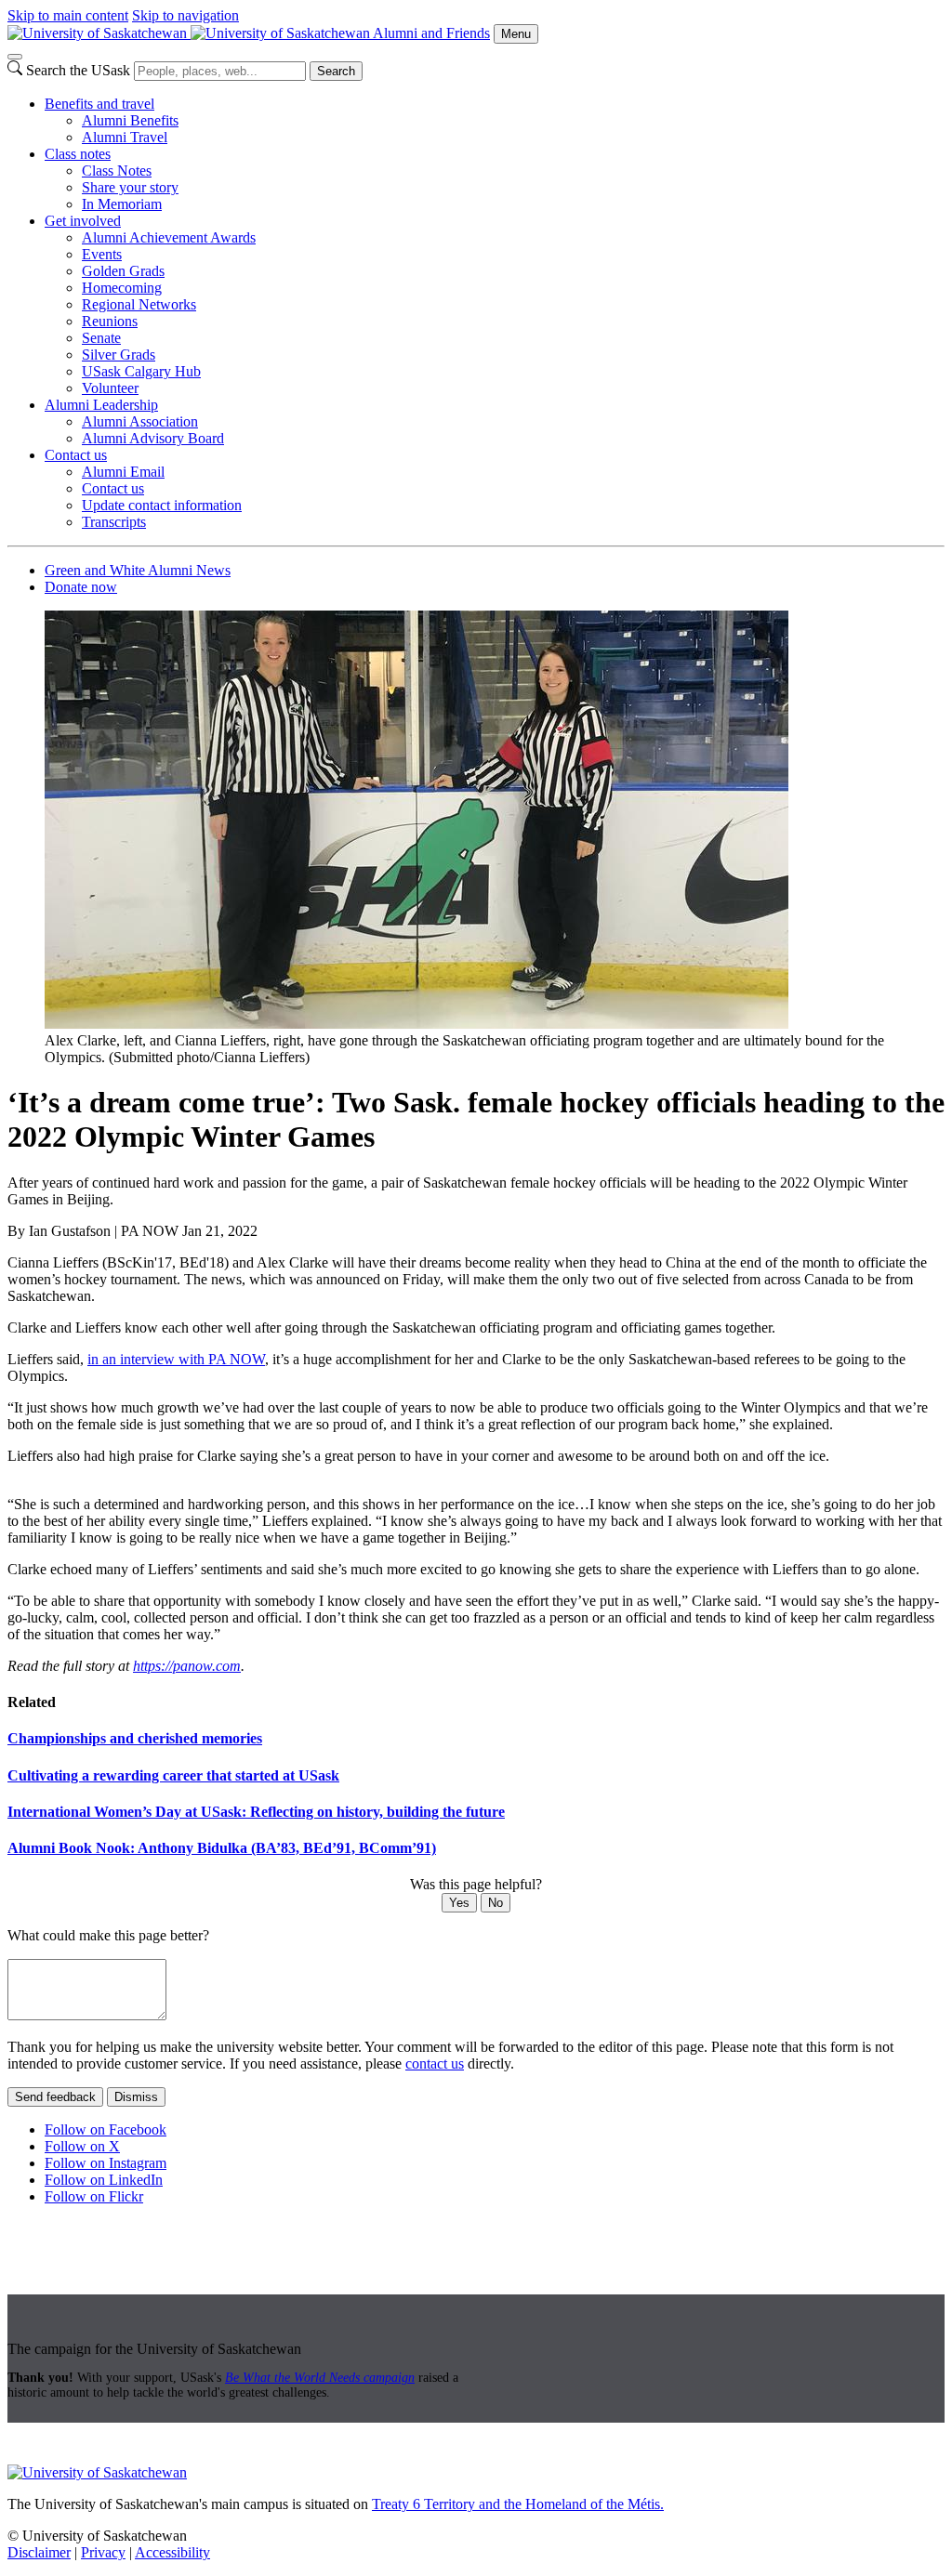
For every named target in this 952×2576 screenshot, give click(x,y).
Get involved (83, 221)
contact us (435, 2063)
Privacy (103, 2552)
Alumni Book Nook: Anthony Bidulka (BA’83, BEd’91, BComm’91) (222, 1848)
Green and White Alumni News (138, 570)
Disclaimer (39, 2552)
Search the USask (78, 70)
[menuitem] (495, 121)
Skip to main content (68, 15)
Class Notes (117, 171)
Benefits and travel (99, 104)
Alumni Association (140, 421)
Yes (459, 1903)
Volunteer (110, 388)
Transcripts (114, 522)
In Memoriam (122, 204)
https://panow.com (187, 1666)
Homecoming (122, 288)
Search (336, 71)
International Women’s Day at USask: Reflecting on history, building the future (256, 1812)
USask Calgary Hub (141, 371)
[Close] (15, 57)
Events (102, 254)
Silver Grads (119, 355)
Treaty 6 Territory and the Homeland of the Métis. (518, 2504)
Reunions (110, 321)
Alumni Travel (125, 137)
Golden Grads (123, 271)
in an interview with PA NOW (176, 1359)
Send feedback (55, 2097)
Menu (516, 34)
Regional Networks (139, 304)
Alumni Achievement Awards (169, 237)
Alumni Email (123, 472)
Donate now (81, 587)
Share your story (130, 187)
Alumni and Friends (431, 33)
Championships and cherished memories (135, 1738)
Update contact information (162, 505)
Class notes (78, 154)
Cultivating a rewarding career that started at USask (173, 1775)
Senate (101, 338)
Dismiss (136, 2097)
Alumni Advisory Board (153, 438)
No (496, 1903)
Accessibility (172, 2552)
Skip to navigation (185, 15)
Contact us (76, 455)
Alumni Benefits (130, 120)
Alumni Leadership (101, 405)
